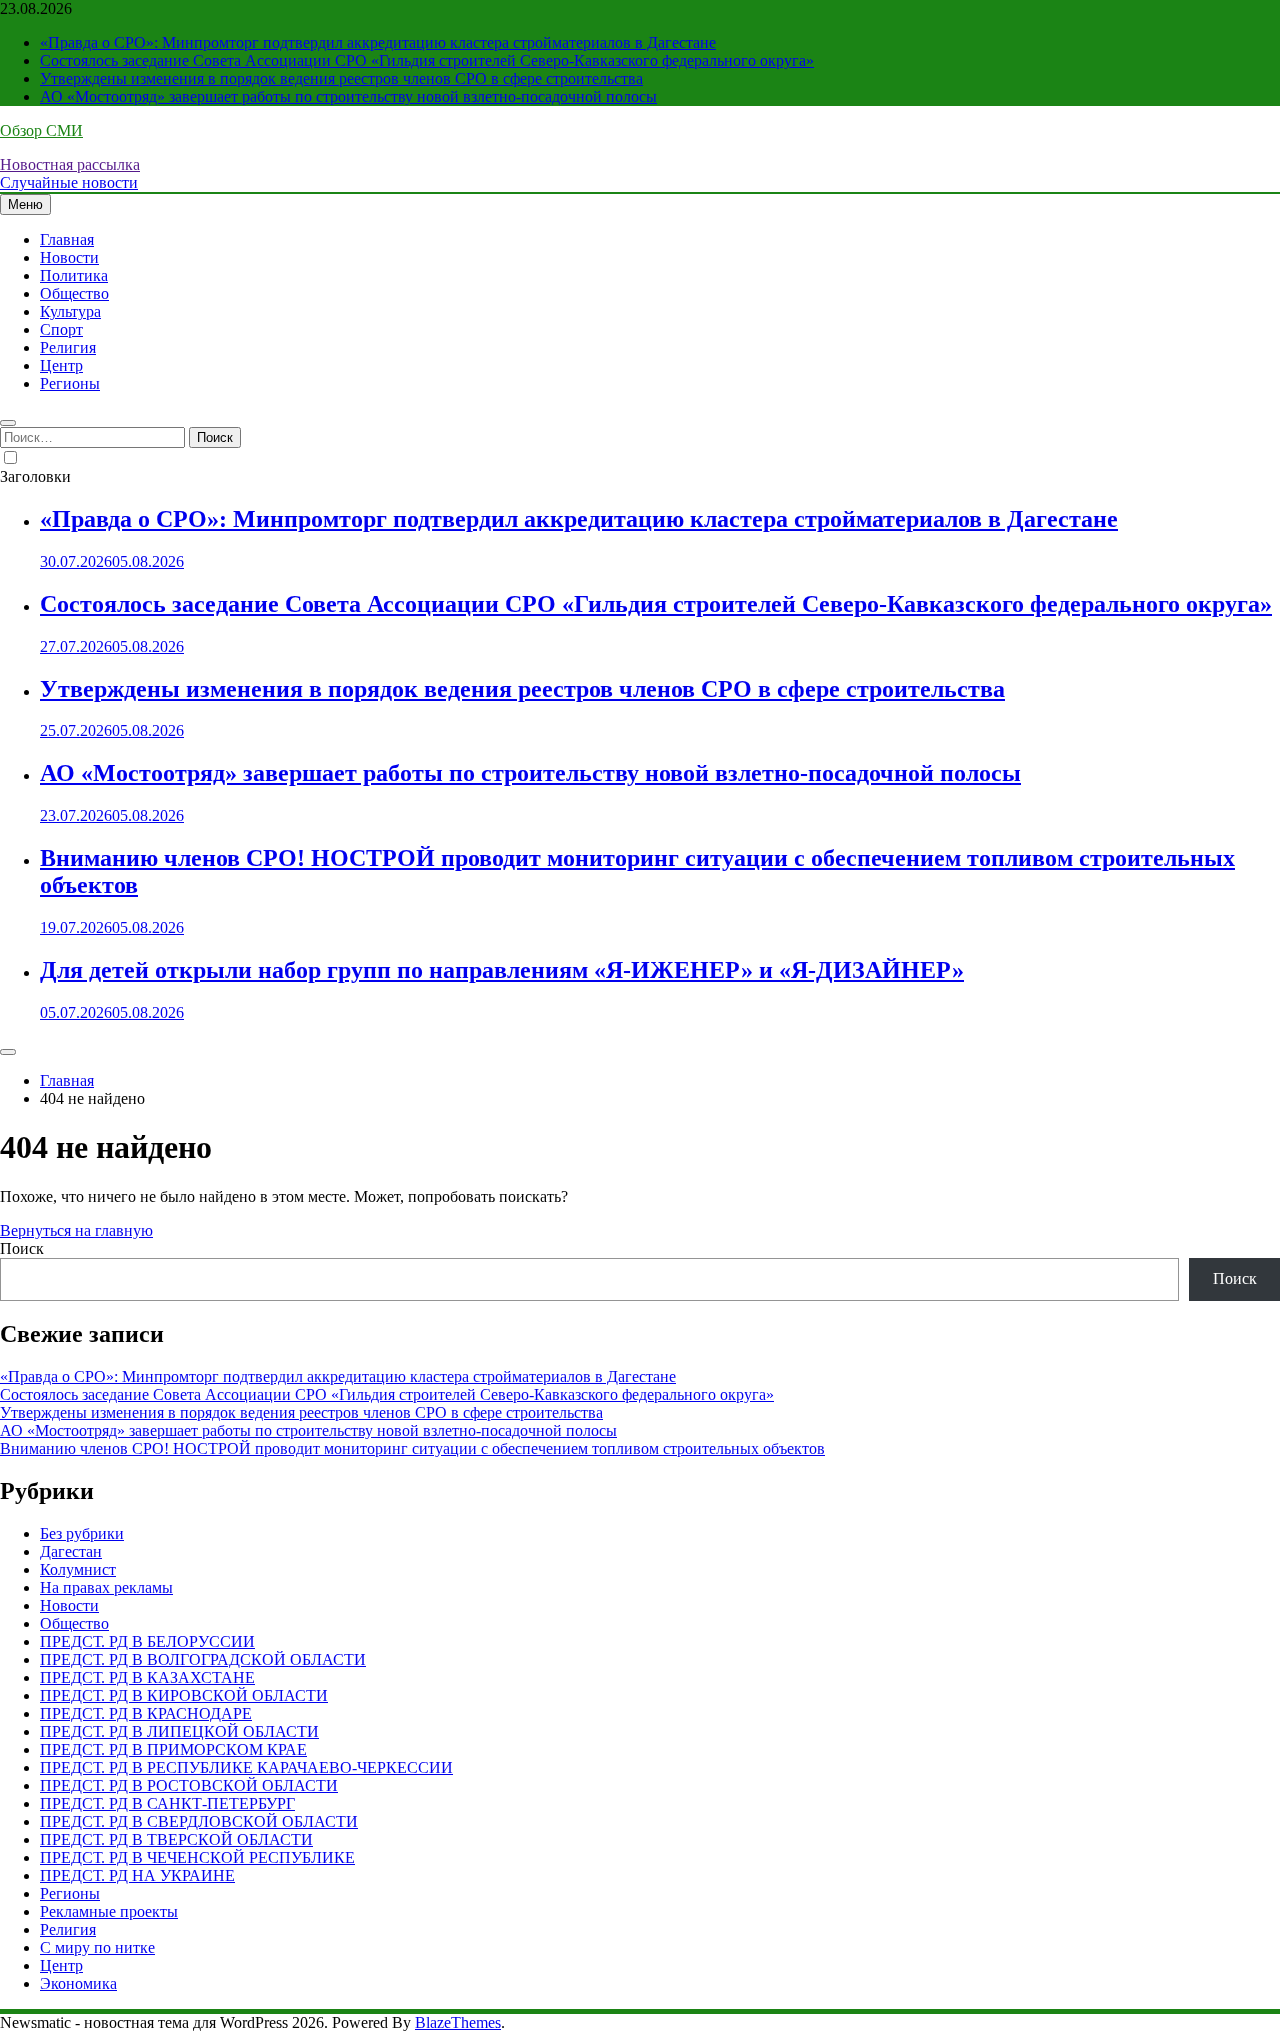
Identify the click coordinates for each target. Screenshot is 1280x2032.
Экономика (78, 1983)
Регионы (70, 383)
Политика (74, 275)
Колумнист (78, 1569)
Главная (67, 239)
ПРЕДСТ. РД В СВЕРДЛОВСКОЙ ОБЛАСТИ (199, 1821)
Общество (74, 293)
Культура (70, 311)
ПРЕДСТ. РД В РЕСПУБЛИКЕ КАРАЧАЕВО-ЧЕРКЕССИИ (246, 1767)
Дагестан (71, 1551)
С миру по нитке (97, 1947)
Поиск (22, 1248)
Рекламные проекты (109, 1911)
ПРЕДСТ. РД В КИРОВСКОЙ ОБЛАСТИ (184, 1695)
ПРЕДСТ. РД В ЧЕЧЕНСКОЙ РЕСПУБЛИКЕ (197, 1857)
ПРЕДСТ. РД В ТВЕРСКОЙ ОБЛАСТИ (176, 1839)
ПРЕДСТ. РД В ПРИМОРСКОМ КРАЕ (173, 1749)
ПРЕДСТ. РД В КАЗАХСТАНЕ (147, 1677)
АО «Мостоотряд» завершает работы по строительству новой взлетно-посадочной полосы (348, 96)
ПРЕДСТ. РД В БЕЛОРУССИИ (147, 1641)
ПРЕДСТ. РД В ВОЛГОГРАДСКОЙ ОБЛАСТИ (203, 1659)
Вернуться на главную (76, 1230)
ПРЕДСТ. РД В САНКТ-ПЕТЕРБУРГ (167, 1803)
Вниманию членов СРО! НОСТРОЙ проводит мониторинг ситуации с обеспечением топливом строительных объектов (412, 1448)
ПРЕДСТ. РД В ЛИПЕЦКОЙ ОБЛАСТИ (179, 1731)
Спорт (61, 329)
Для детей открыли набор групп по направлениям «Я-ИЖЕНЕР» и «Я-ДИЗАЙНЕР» (502, 970)
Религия (68, 347)
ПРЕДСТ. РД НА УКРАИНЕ (137, 1875)
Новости (69, 257)
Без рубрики (82, 1533)
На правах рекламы (106, 1587)
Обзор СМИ (41, 130)
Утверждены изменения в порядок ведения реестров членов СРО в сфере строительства (341, 78)
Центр (61, 365)
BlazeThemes (458, 2022)
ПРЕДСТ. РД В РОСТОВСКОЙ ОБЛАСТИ (189, 1785)
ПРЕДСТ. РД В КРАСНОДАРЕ (146, 1713)
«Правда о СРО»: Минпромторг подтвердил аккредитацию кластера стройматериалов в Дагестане (378, 42)
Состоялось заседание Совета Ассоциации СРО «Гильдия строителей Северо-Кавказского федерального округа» (427, 60)
